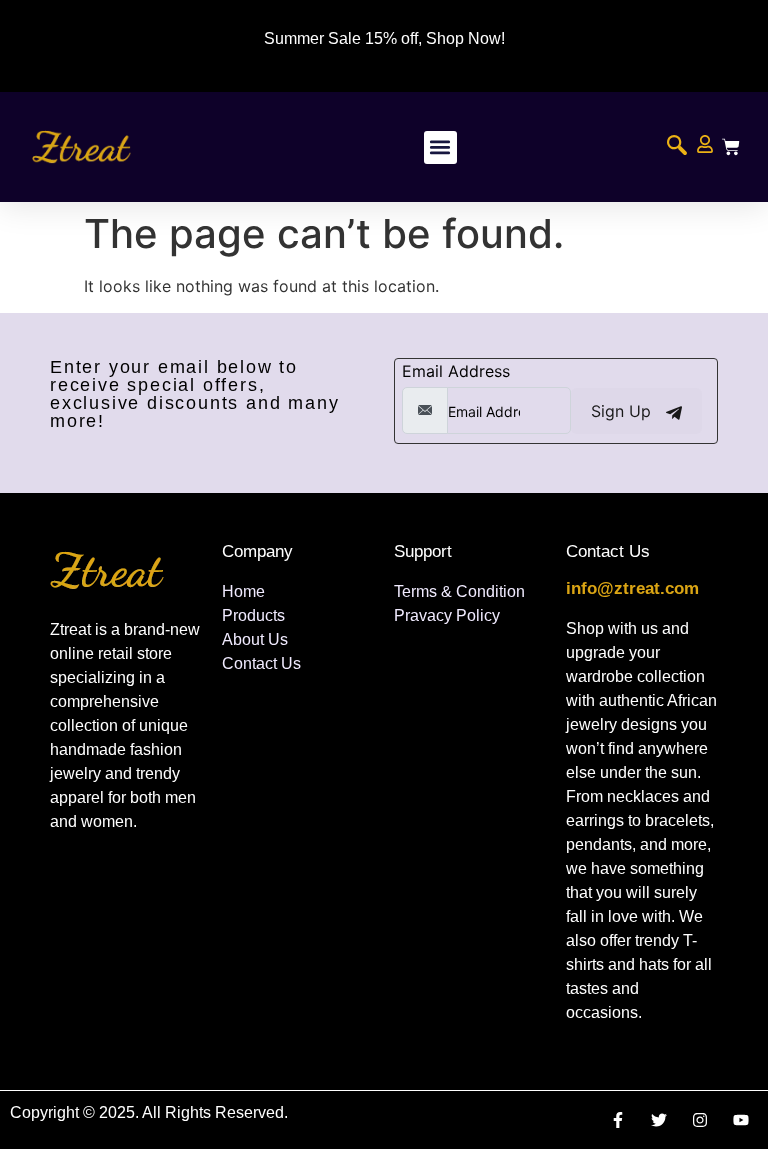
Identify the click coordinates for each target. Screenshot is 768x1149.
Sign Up (623, 411)
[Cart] (731, 147)
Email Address (456, 371)
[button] (440, 147)
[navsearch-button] (677, 147)
